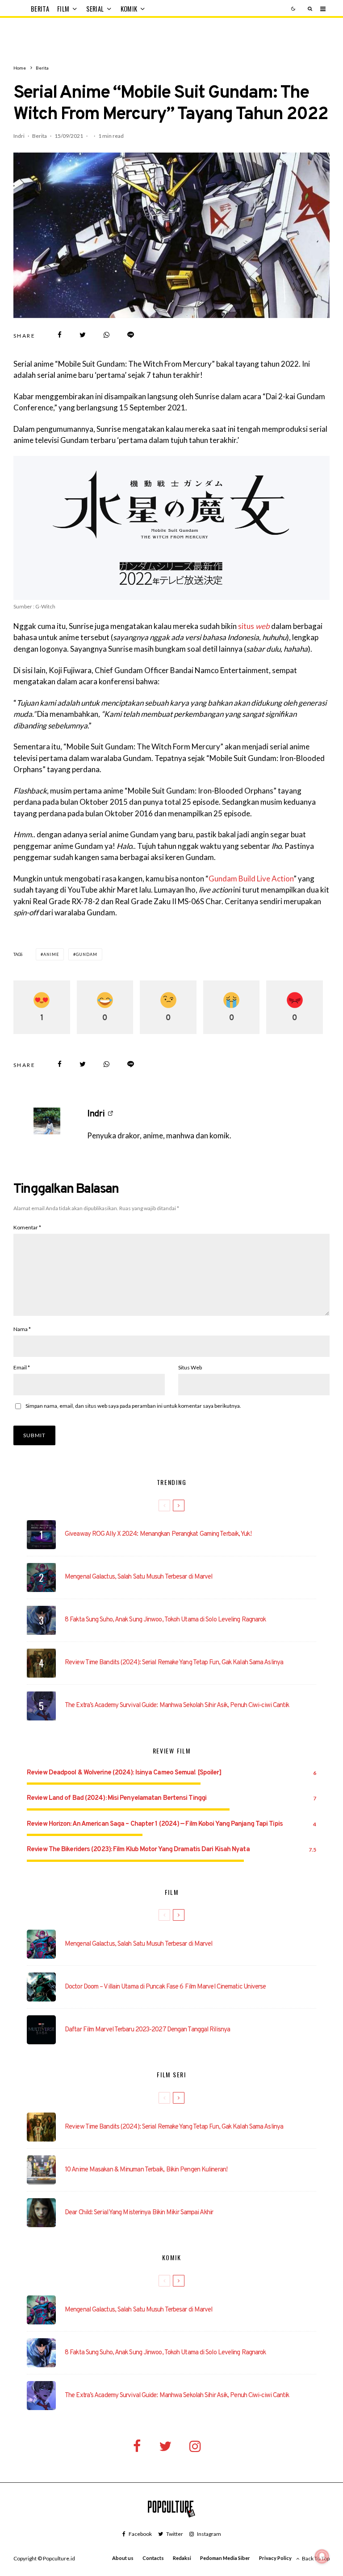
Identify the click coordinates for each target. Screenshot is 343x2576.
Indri (19, 136)
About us (123, 2558)
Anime (51, 954)
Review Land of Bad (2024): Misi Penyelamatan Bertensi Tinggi (117, 1798)
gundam (86, 954)
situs (254, 626)
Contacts (153, 2558)
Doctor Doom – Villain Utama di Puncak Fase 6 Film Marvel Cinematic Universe (165, 1987)
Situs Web (190, 1367)
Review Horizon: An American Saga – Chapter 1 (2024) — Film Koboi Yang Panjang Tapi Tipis (155, 1824)
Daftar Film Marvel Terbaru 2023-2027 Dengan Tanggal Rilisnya (147, 2030)
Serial (95, 9)
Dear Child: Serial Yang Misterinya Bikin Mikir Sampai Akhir (139, 2213)
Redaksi (182, 2558)
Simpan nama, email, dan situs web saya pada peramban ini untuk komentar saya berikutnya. (133, 1406)
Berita (40, 9)
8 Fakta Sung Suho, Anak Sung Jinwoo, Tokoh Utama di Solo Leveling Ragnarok (165, 1620)
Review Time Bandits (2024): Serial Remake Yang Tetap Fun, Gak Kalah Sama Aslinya (174, 1663)
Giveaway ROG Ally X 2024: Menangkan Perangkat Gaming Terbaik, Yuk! (158, 1534)
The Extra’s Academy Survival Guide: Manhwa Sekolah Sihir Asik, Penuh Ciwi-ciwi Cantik (177, 1706)
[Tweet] (83, 335)
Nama (22, 1329)
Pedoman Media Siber (225, 2558)
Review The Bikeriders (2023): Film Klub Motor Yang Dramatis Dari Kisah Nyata (138, 1850)
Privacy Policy (275, 2558)
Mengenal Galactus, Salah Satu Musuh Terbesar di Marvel (138, 1577)
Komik (129, 9)
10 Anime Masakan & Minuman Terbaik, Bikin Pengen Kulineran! (146, 2170)
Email (22, 1367)
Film (63, 9)
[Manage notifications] (322, 2556)
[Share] (60, 335)
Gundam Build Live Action (251, 879)
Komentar (27, 1227)
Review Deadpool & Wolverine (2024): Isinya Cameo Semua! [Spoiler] (124, 1773)
